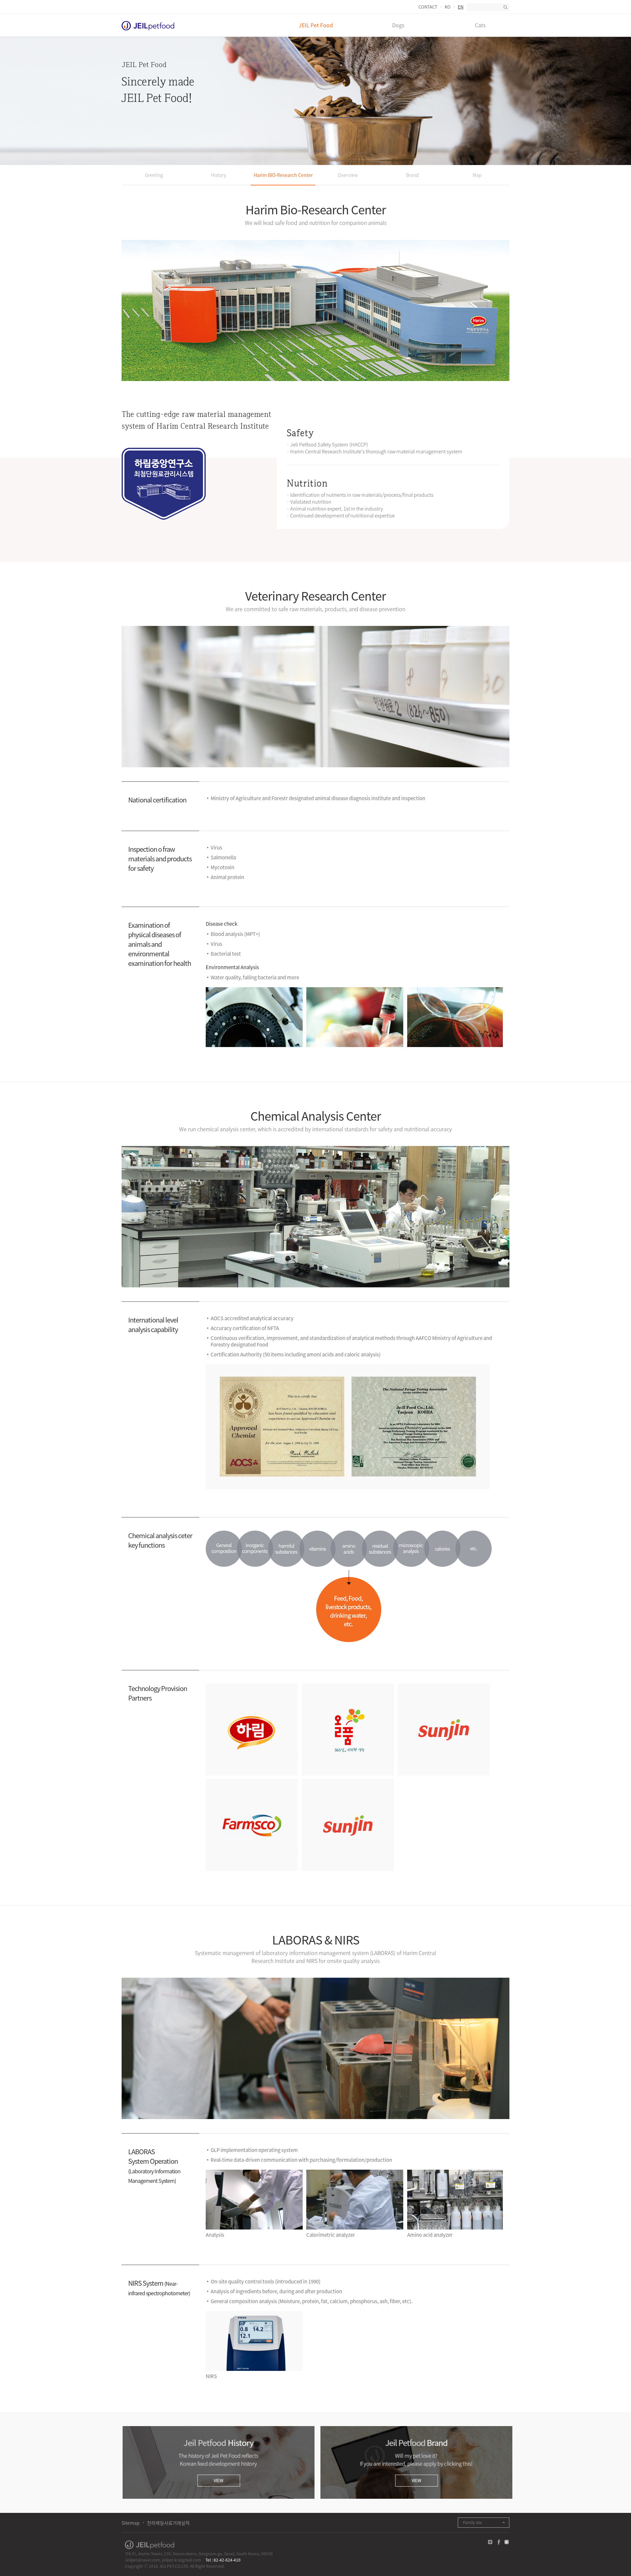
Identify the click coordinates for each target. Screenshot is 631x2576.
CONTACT (428, 7)
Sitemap (131, 2523)
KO (448, 7)
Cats (480, 25)
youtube (507, 2542)
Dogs (398, 25)
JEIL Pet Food (316, 25)
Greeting (154, 175)
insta (490, 2542)
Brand (412, 175)
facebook (499, 2542)
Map (477, 175)
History (219, 175)
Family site (472, 2522)
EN (461, 7)
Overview (348, 175)
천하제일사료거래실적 (168, 2523)
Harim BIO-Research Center (283, 175)
